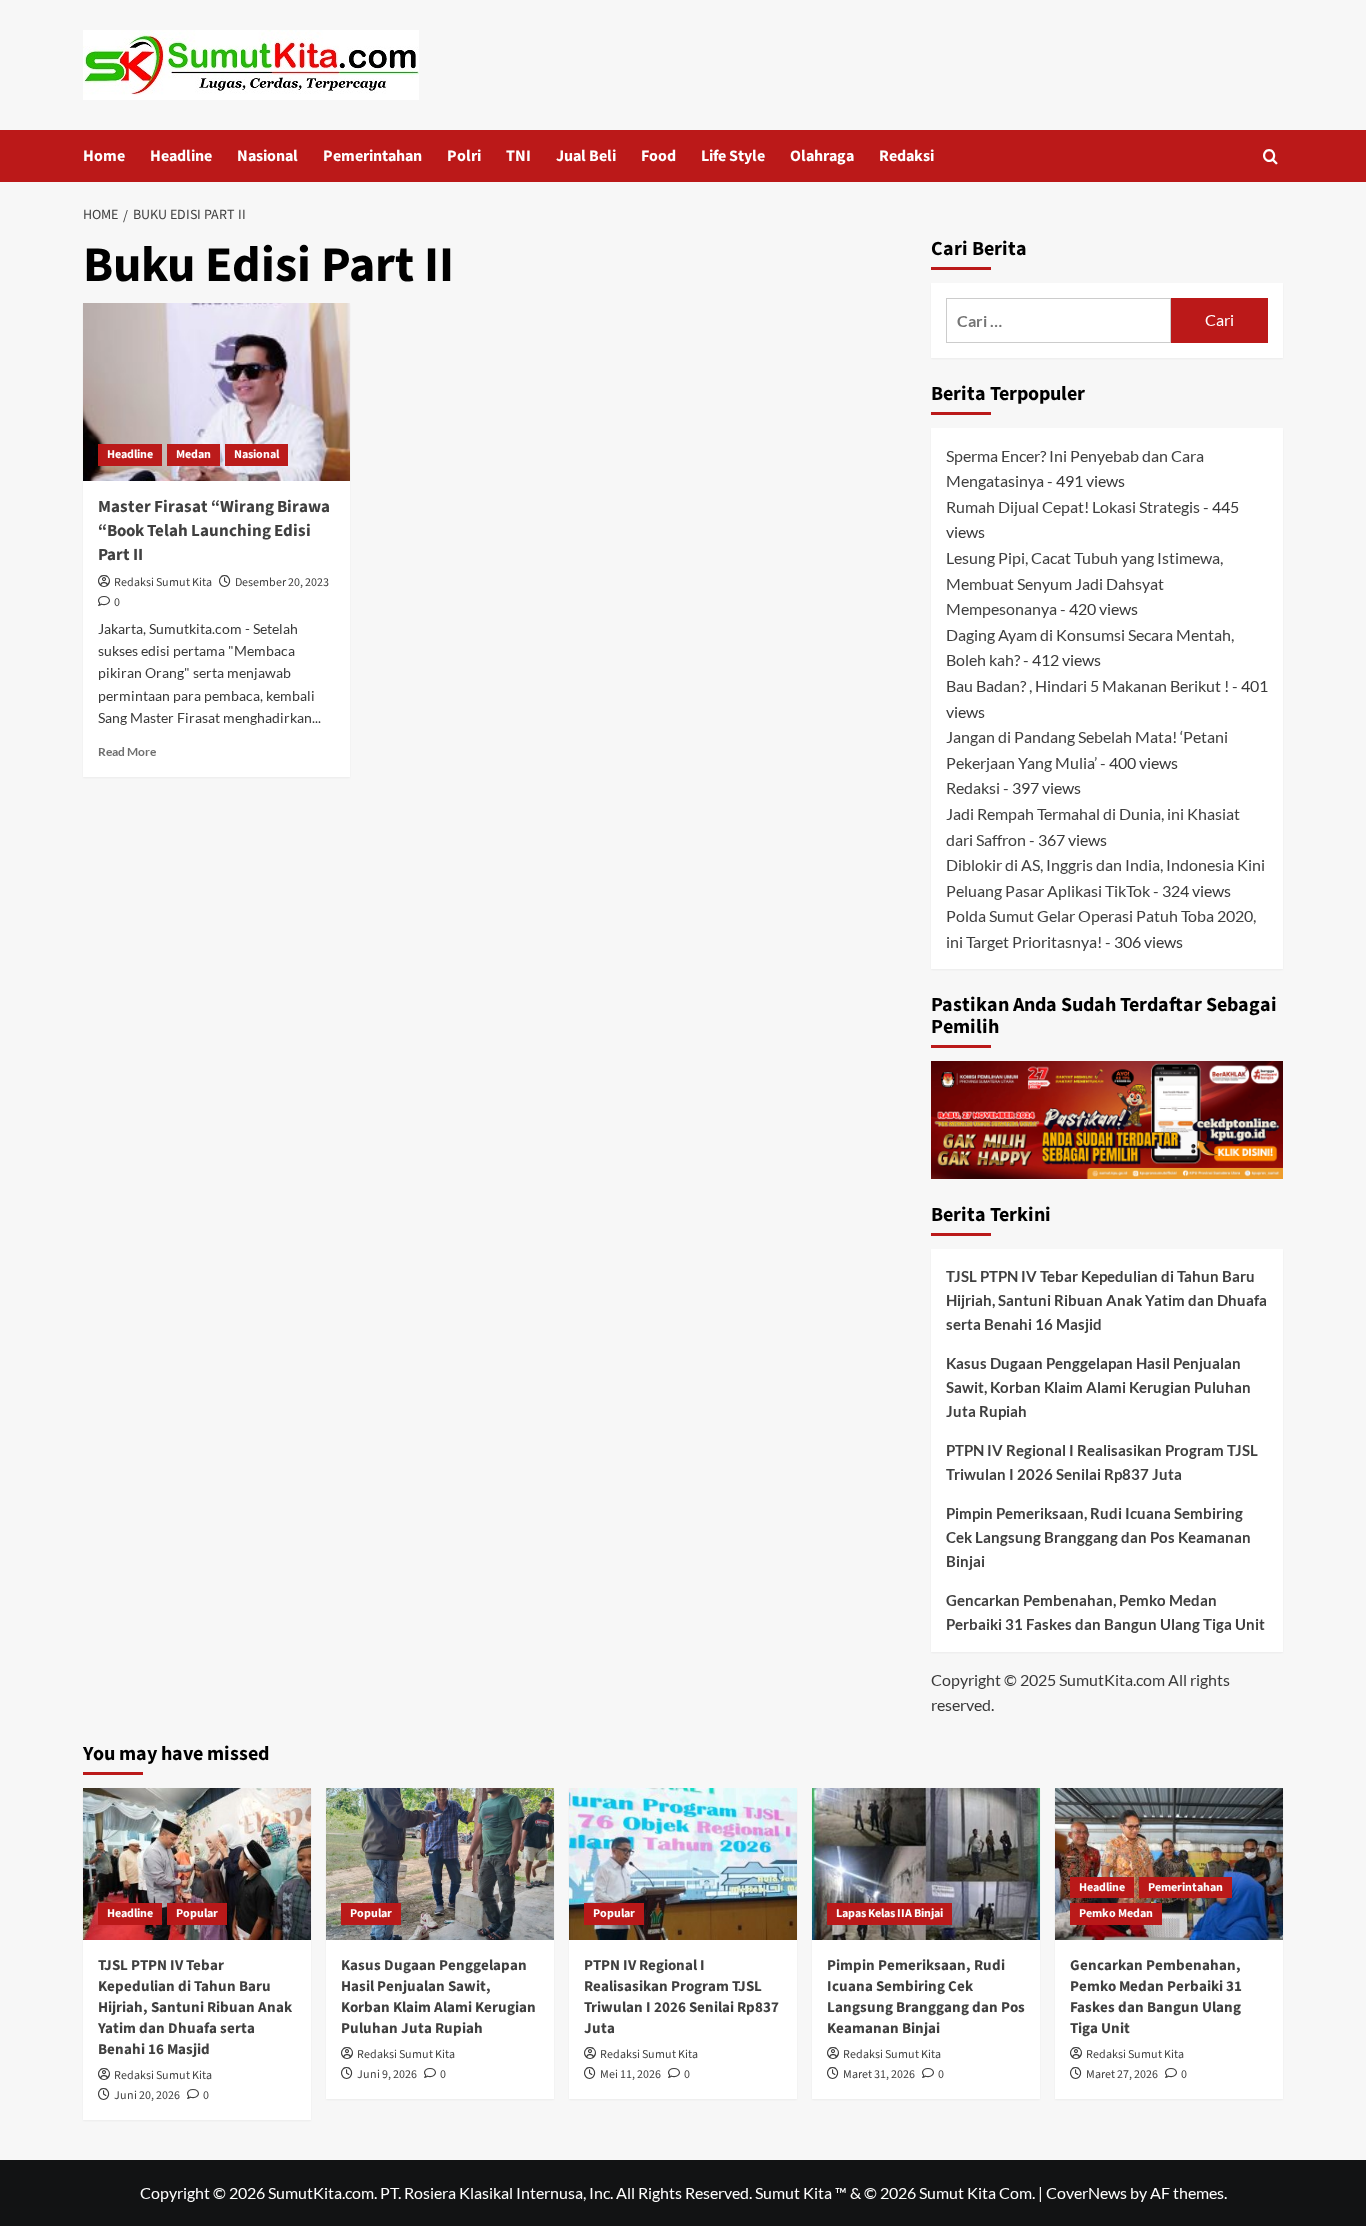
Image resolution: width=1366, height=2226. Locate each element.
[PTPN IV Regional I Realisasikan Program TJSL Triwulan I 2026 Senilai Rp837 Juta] (683, 1864)
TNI (518, 156)
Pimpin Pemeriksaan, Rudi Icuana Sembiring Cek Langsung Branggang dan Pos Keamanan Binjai (1098, 1537)
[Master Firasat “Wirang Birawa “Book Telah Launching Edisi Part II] (216, 392)
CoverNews (1086, 2192)
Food (658, 156)
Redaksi (906, 156)
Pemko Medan (1116, 1913)
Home (104, 156)
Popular (197, 1913)
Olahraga (822, 156)
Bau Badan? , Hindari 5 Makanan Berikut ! (1087, 685)
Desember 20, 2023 (282, 582)
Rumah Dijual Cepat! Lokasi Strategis (1073, 506)
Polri (464, 156)
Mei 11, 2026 (630, 2074)
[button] (1270, 156)
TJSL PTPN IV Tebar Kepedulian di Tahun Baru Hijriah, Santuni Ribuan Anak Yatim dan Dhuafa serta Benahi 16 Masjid (1106, 1300)
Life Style (733, 156)
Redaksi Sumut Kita (163, 582)
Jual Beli (586, 156)
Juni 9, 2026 (387, 2074)
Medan (193, 454)
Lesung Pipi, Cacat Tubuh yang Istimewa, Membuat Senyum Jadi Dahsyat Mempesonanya (1084, 583)
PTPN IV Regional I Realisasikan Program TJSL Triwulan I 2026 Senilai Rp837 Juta (1102, 1462)
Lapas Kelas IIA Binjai (889, 1913)
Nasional (267, 156)
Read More (127, 751)
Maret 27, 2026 (1122, 2074)
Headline (181, 156)
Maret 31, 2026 (879, 2074)
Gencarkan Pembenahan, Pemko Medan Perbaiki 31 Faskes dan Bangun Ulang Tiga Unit (1105, 1612)
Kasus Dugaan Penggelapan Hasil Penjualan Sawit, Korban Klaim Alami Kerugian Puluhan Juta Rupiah (1098, 1387)
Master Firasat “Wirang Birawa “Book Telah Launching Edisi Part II (214, 531)
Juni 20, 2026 (147, 2095)
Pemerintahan (372, 156)
